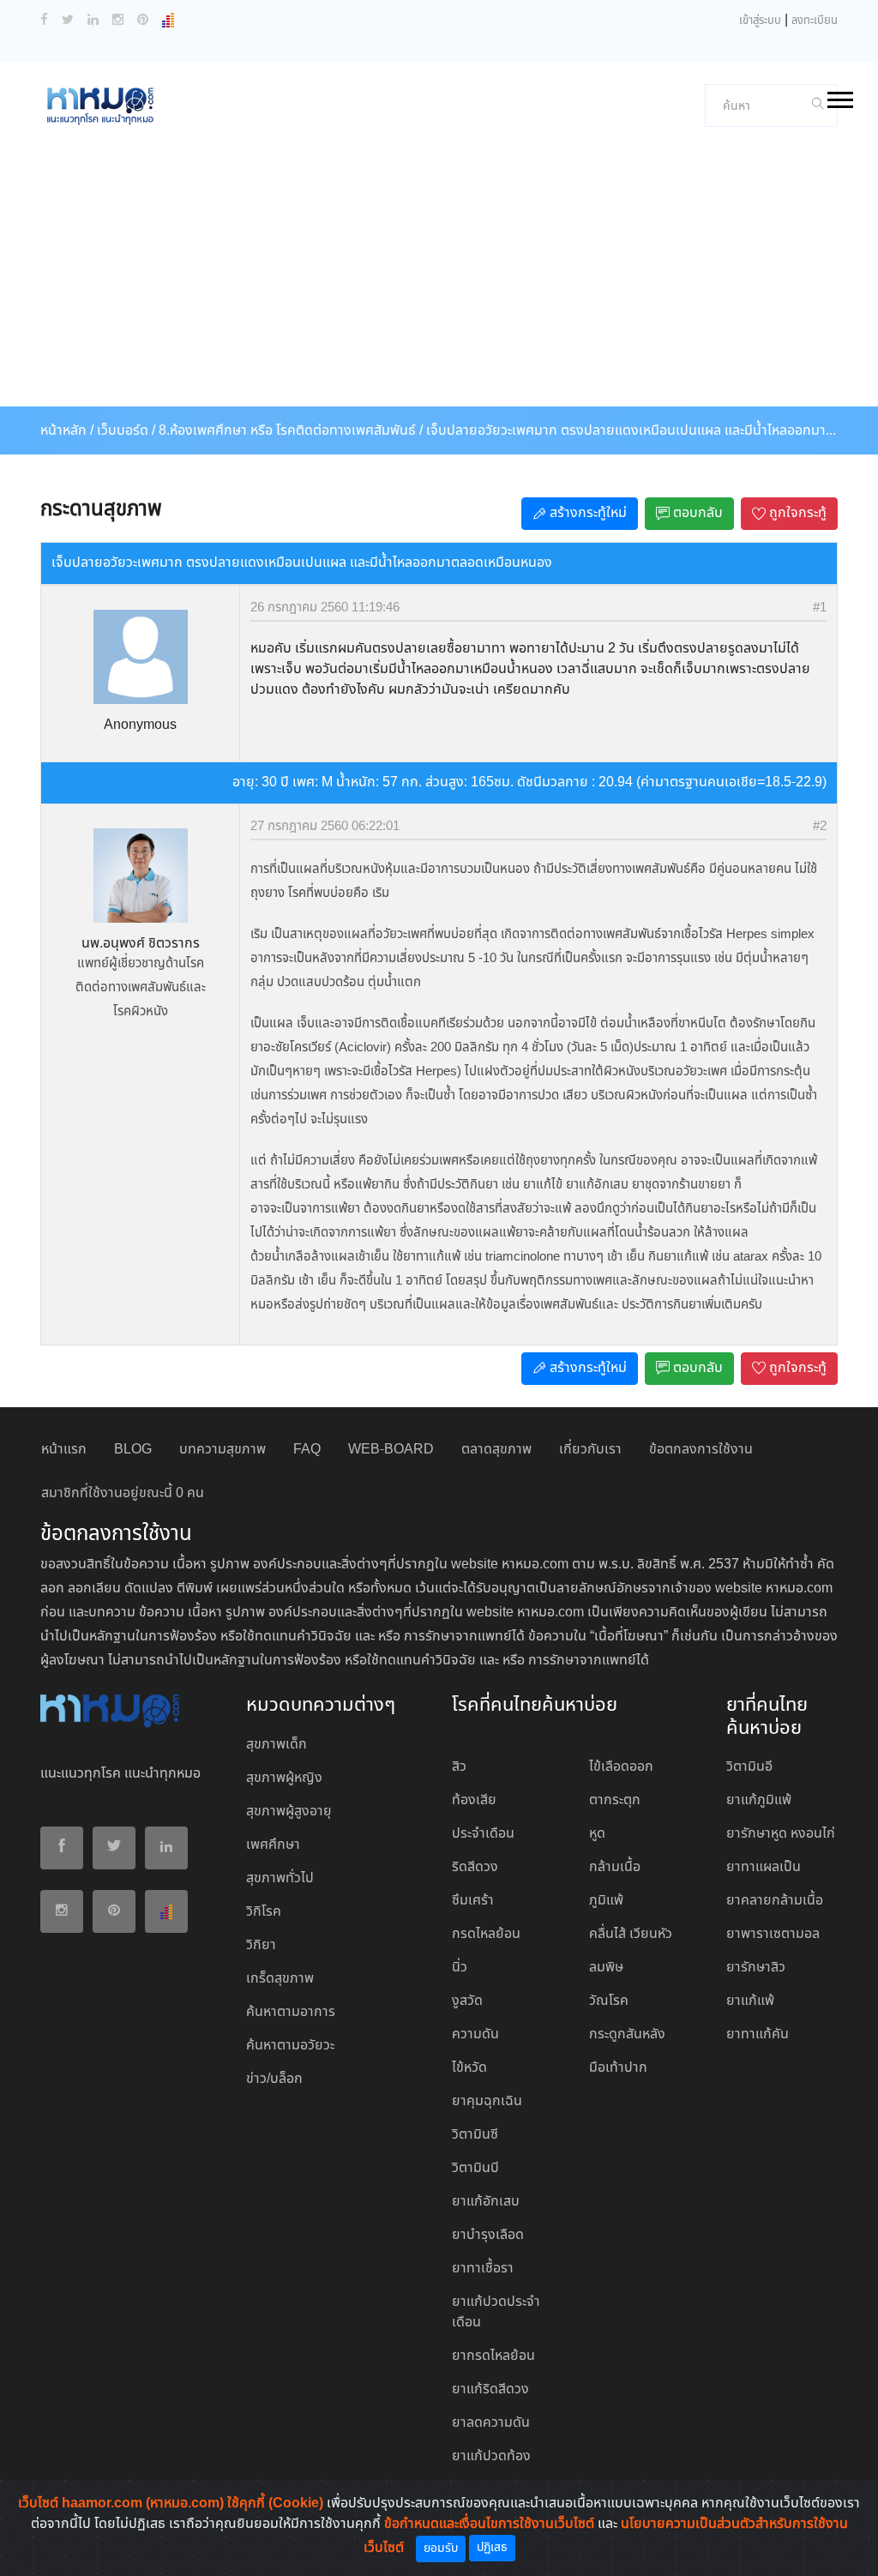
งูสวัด (467, 2001)
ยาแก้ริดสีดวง (490, 2389)
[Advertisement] (439, 278)
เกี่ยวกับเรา (590, 1450)
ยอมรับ (441, 2549)
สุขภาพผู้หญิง (284, 1778)
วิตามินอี (749, 1767)
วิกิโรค (264, 1912)
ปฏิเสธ (492, 2548)
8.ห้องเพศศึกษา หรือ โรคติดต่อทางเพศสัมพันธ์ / (291, 431)
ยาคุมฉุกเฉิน (487, 2101)
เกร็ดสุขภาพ (280, 1979)
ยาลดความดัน (491, 2423)
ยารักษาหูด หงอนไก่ (781, 1834)
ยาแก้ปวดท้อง (491, 2456)
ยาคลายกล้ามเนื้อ (775, 1901)
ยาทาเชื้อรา (483, 2269)
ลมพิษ (606, 1968)
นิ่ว (460, 1968)
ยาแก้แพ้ (750, 2001)
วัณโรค (609, 2001)
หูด (597, 1834)
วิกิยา (261, 1945)
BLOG (133, 1450)
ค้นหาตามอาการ (291, 2012)
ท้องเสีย (474, 1800)
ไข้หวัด (469, 2068)
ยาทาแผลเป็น (764, 1867)
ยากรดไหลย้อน (493, 2356)
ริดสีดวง (475, 1867)
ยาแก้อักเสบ (486, 2202)
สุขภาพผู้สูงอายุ (289, 1812)
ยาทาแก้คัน (758, 2034)
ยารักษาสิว (756, 1968)
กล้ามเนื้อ (615, 1867)
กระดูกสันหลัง (627, 2034)
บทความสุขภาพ (223, 1450)
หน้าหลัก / (67, 431)
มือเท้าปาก (618, 2068)
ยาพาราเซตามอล (773, 1934)
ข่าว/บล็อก (274, 2079)
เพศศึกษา (273, 1845)
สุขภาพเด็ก (277, 1745)
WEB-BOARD (391, 1450)
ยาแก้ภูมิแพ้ (759, 1800)
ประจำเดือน (483, 1834)
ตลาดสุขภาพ (496, 1450)
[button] (839, 96)
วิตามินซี (475, 2135)
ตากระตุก (615, 1800)
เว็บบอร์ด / (126, 431)
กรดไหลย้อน (486, 1934)
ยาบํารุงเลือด (488, 2235)
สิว (459, 1767)
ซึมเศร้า (473, 1901)
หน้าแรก (64, 1450)
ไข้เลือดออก (621, 1767)
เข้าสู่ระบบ (760, 21)
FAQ (307, 1450)
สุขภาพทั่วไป (280, 1878)
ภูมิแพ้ (606, 1901)
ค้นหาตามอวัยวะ (290, 2046)
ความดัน (475, 2034)
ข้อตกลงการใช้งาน (701, 1450)
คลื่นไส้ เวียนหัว (631, 1934)
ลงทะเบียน (815, 21)
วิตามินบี (475, 2168)
